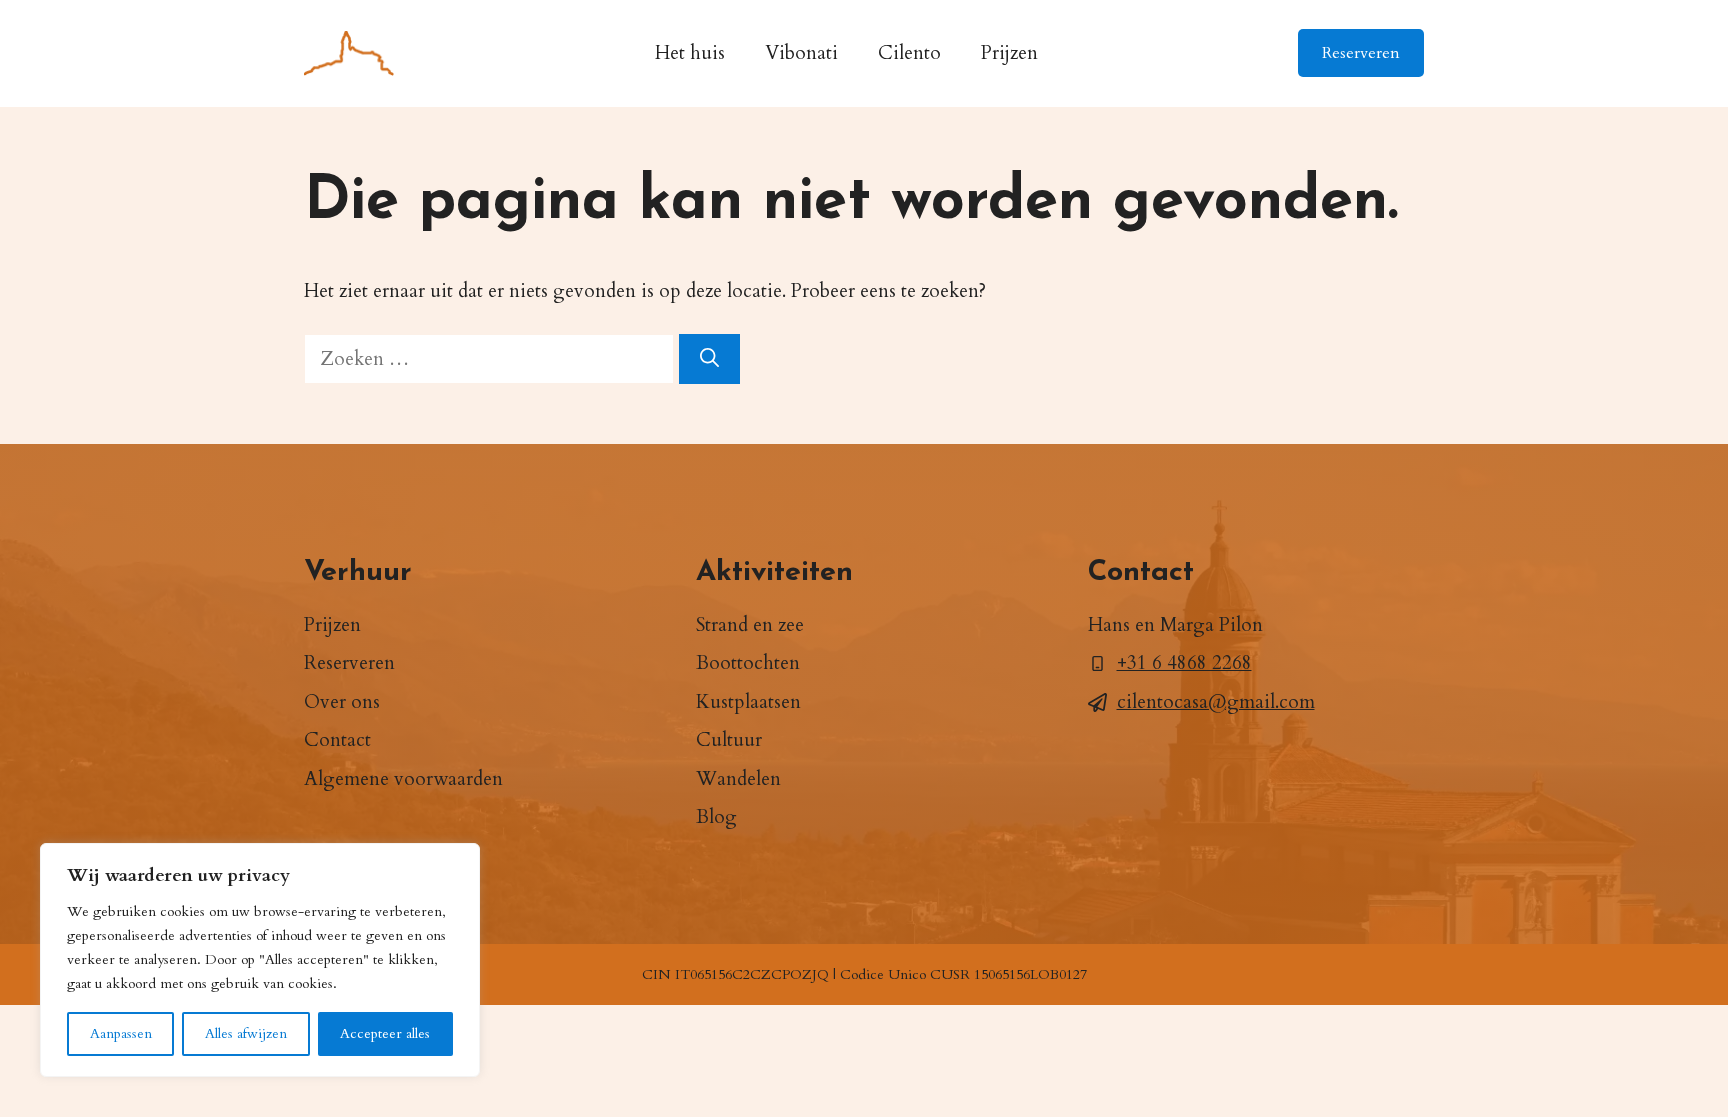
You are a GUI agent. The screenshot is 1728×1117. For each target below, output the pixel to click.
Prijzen (1009, 53)
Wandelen (738, 779)
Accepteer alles (385, 1033)
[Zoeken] (709, 359)
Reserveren (1361, 53)
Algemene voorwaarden (403, 779)
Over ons (342, 702)
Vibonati (801, 53)
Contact (337, 740)
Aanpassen (121, 1033)
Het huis (690, 53)
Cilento (909, 53)
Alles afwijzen (246, 1033)
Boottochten (748, 663)
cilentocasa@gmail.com (1216, 702)
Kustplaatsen (748, 702)
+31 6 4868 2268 (1184, 663)
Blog (716, 817)
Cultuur (729, 740)
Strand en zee (750, 625)
